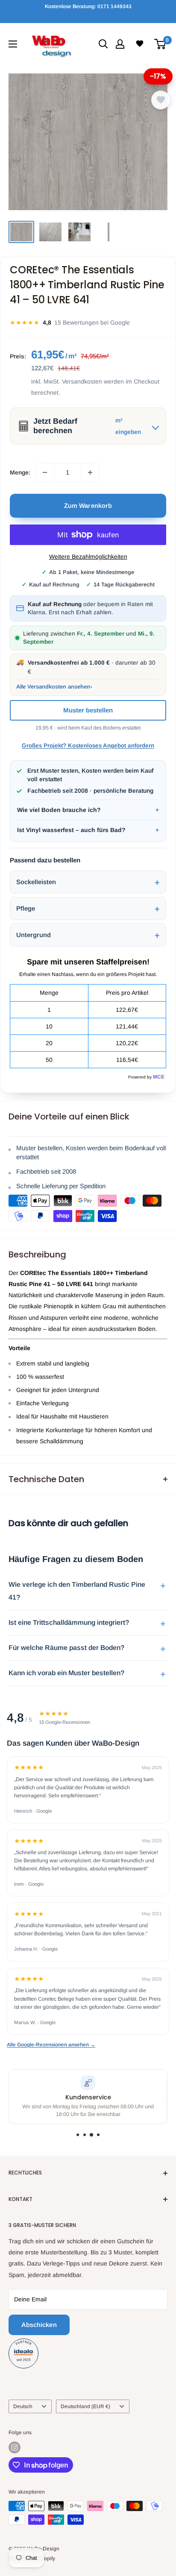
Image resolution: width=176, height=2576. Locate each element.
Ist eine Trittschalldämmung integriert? (69, 1622)
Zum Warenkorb (88, 506)
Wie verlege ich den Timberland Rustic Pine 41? (77, 1591)
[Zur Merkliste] (161, 100)
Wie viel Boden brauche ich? (59, 810)
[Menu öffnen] (13, 44)
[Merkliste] (140, 44)
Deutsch (23, 2406)
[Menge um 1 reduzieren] (45, 472)
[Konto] (120, 44)
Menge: (20, 472)
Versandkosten (82, 381)
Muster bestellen (88, 710)
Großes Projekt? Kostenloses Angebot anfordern (88, 746)
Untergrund (34, 935)
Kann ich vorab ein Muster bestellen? (66, 1673)
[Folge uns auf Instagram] (15, 2447)
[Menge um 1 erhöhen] (90, 472)
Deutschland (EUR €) (85, 2406)
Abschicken (39, 2325)
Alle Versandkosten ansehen (53, 687)
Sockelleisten (36, 882)
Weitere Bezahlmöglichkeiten (88, 557)
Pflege (26, 908)
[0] (160, 44)
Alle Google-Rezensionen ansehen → (51, 2045)
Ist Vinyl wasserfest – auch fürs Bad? (71, 830)
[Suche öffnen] (103, 44)
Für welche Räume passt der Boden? (66, 1648)
